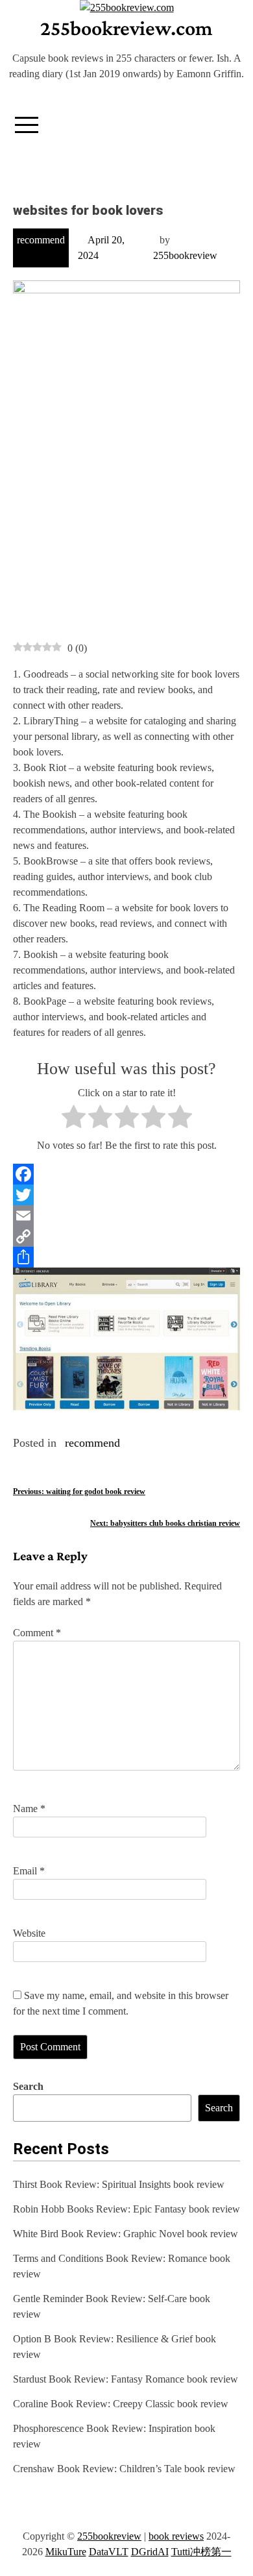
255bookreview (185, 255)
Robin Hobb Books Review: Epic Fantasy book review (126, 2209)
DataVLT (109, 2552)
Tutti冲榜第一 (201, 2552)
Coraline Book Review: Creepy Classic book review (121, 2404)
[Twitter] (126, 1195)
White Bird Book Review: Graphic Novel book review (126, 2234)
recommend (41, 240)
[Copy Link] (126, 1236)
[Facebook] (126, 1174)
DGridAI (150, 2552)
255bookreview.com (126, 28)
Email (29, 1871)
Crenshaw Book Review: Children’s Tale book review (124, 2469)
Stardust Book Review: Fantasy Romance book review (126, 2379)
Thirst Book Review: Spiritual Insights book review (119, 2184)
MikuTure (66, 2552)
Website (29, 1933)
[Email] (126, 1216)
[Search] (229, 120)
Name (29, 1809)
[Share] (126, 1257)
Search (28, 2086)
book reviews (176, 2536)
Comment (37, 1633)
